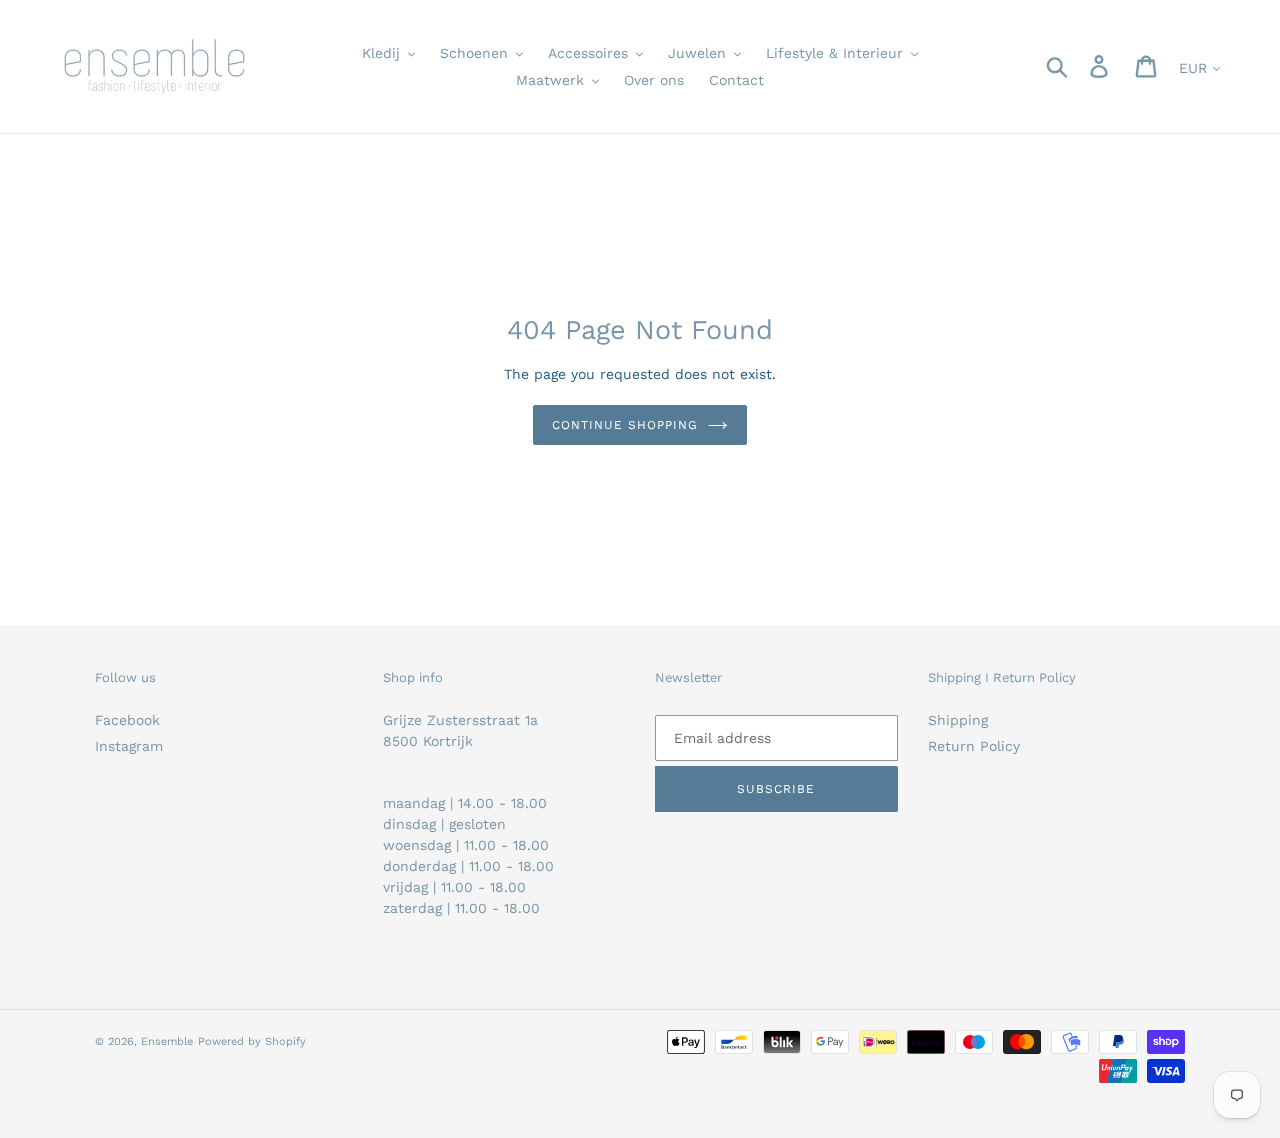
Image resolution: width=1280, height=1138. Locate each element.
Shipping (958, 720)
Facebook (127, 720)
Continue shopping (624, 425)
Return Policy (974, 746)
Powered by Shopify (252, 1041)
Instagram (129, 746)
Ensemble (167, 1041)
